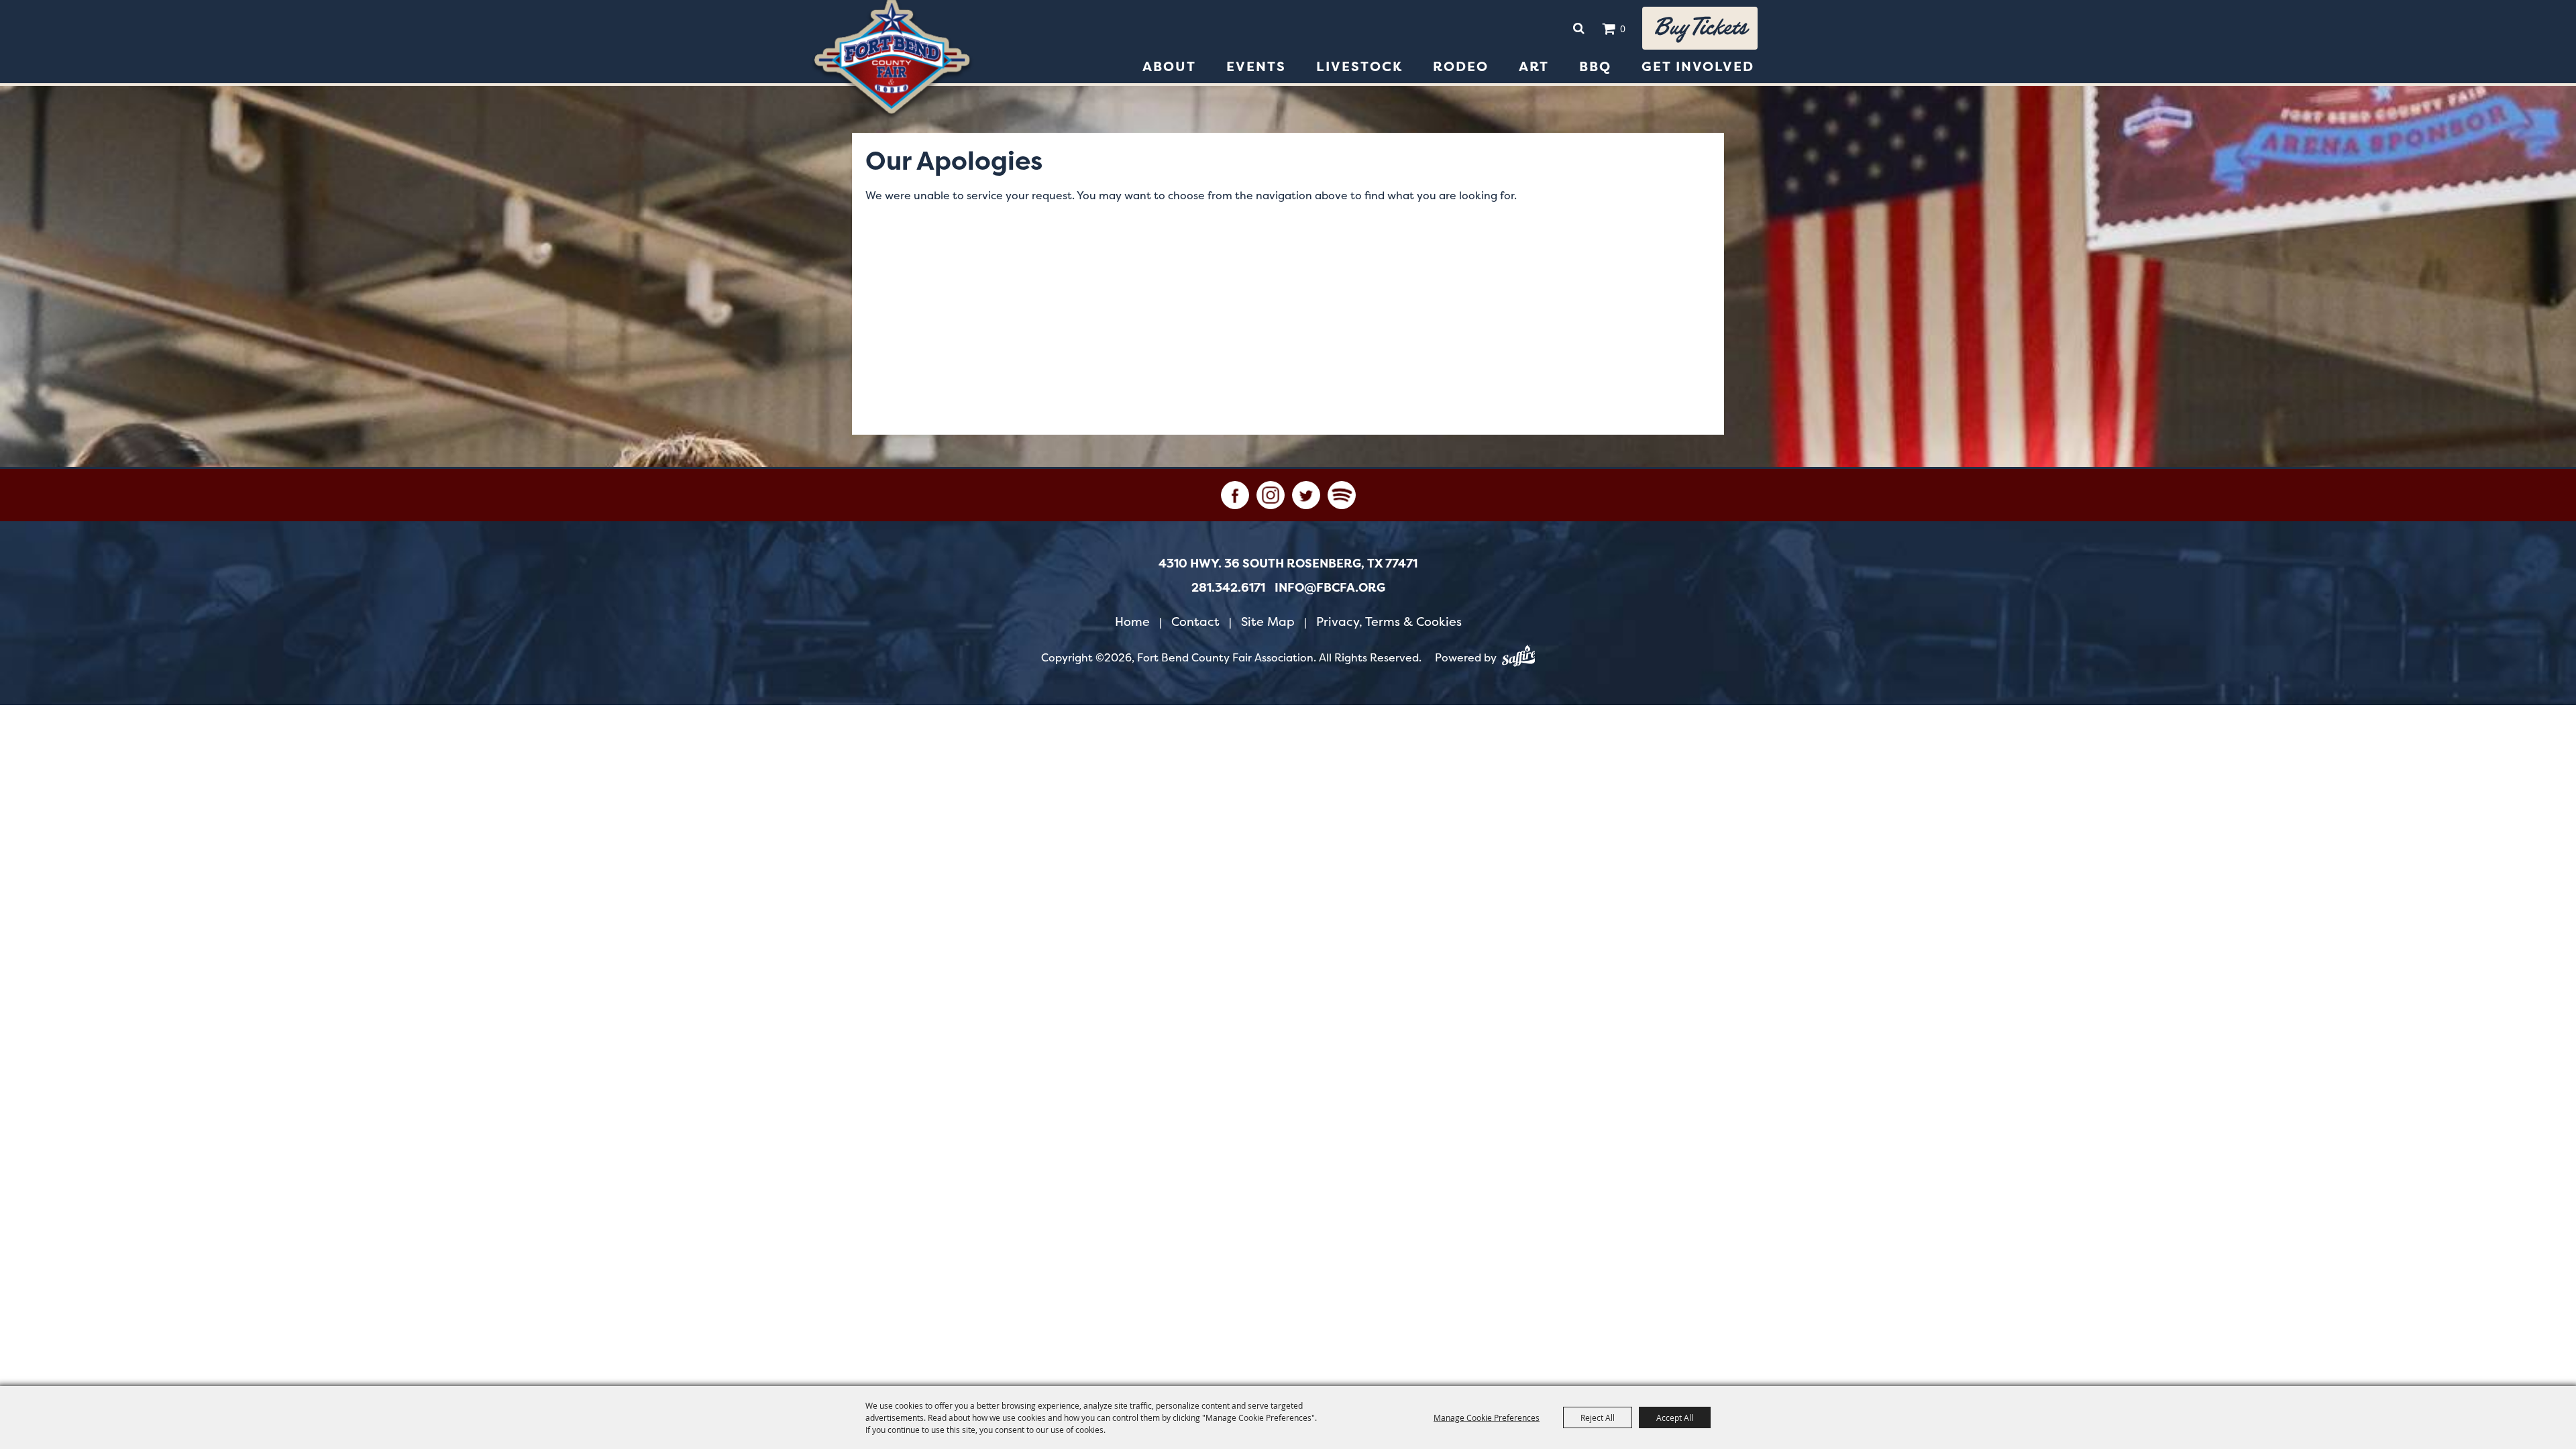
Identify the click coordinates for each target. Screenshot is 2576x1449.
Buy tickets (1700, 28)
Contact (1195, 622)
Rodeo (1461, 66)
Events (1256, 66)
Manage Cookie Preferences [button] (1487, 1417)
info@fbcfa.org (1330, 588)
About (1169, 66)
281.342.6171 (1228, 588)
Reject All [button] (1598, 1417)
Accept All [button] (1675, 1417)
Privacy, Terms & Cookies (1389, 622)
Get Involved (1698, 66)
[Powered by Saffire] (1519, 658)
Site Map (1268, 622)
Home (1132, 622)
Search (1578, 28)
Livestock (1359, 66)
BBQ (1595, 66)
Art (1534, 66)
